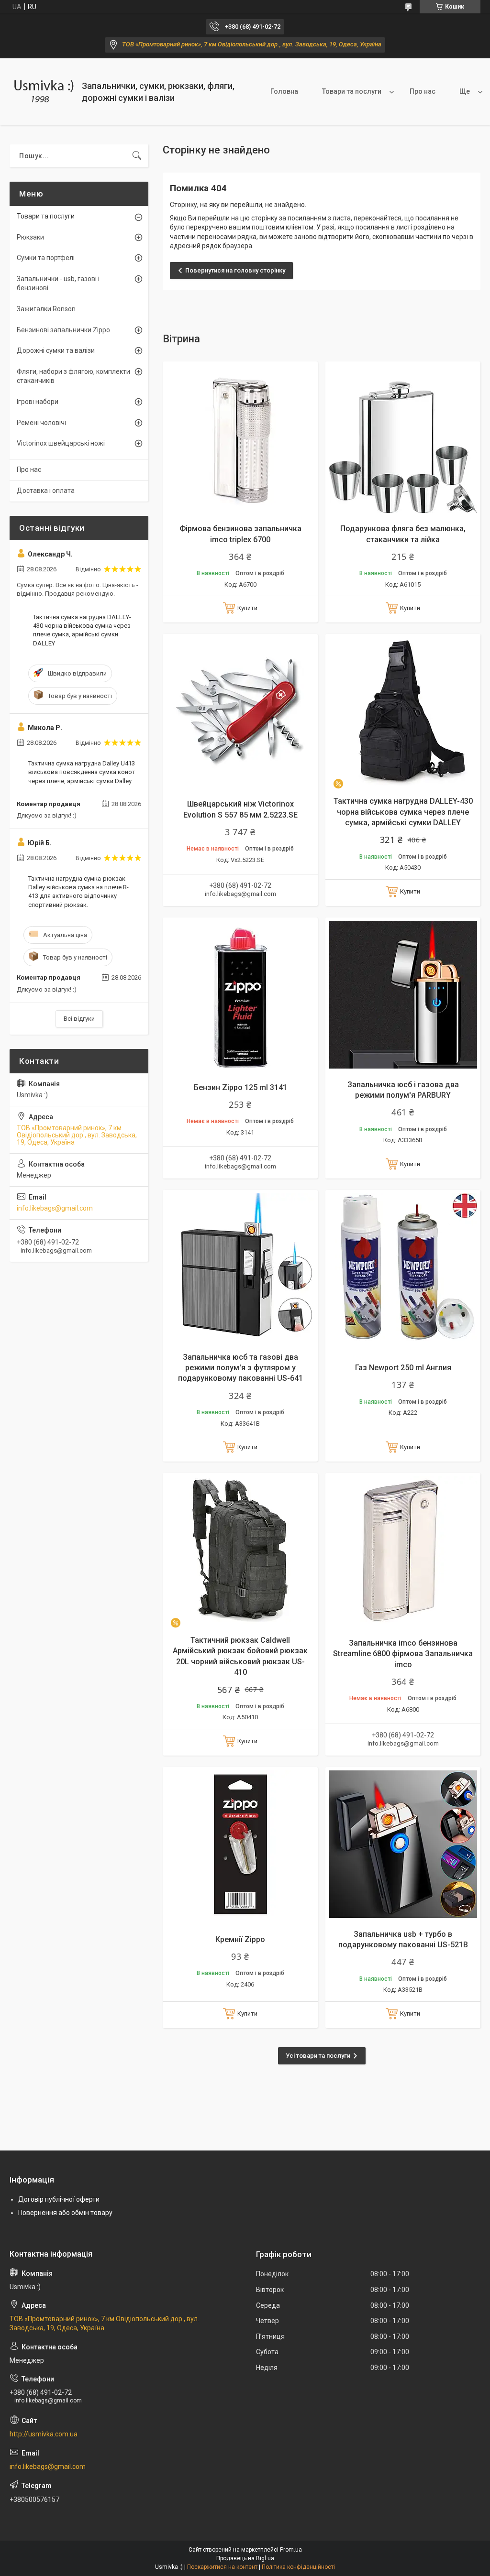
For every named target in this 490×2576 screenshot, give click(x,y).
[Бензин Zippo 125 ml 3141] (240, 995)
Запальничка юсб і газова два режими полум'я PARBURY (403, 1090)
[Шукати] (137, 156)
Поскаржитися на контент (222, 2567)
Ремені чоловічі (41, 423)
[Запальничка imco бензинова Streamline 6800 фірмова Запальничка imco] (403, 1550)
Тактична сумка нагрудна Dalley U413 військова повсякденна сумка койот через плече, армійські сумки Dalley (82, 772)
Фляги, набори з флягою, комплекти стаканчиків (73, 376)
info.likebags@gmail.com (55, 1208)
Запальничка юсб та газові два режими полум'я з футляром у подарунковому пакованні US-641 (240, 1368)
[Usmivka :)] (42, 92)
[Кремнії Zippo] (240, 1845)
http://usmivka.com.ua (44, 2434)
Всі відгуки (79, 1019)
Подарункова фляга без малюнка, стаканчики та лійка (403, 534)
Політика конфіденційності (298, 2567)
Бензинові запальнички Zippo (63, 330)
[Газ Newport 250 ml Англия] (403, 1267)
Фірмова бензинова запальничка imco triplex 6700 (240, 534)
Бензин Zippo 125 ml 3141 (240, 1087)
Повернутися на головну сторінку (235, 270)
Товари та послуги (352, 91)
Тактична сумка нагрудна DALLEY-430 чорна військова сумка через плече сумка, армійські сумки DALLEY (403, 812)
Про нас (423, 91)
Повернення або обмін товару (65, 2213)
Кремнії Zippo (240, 1939)
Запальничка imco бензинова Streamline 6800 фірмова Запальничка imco (403, 1654)
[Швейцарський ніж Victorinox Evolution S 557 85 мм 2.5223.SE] (240, 711)
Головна (284, 91)
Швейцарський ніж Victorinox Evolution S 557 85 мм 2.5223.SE (240, 809)
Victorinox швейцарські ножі (61, 443)
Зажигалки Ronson (46, 309)
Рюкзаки (30, 237)
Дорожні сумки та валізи (56, 350)
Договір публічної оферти (59, 2199)
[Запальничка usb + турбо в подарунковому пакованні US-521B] (403, 1845)
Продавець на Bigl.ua (245, 2558)
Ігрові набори (38, 402)
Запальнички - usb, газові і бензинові (58, 284)
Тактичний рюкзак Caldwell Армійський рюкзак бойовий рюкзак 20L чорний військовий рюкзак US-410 (240, 1656)
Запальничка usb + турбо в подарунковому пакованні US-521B (403, 1939)
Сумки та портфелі (46, 258)
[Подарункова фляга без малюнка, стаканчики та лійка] (403, 439)
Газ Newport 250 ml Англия (403, 1368)
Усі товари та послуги (318, 2056)
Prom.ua (291, 2550)
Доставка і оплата (46, 491)
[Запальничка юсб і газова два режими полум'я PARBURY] (403, 995)
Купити (247, 608)
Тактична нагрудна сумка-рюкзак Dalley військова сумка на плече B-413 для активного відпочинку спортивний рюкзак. (78, 892)
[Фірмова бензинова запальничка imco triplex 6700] (240, 439)
